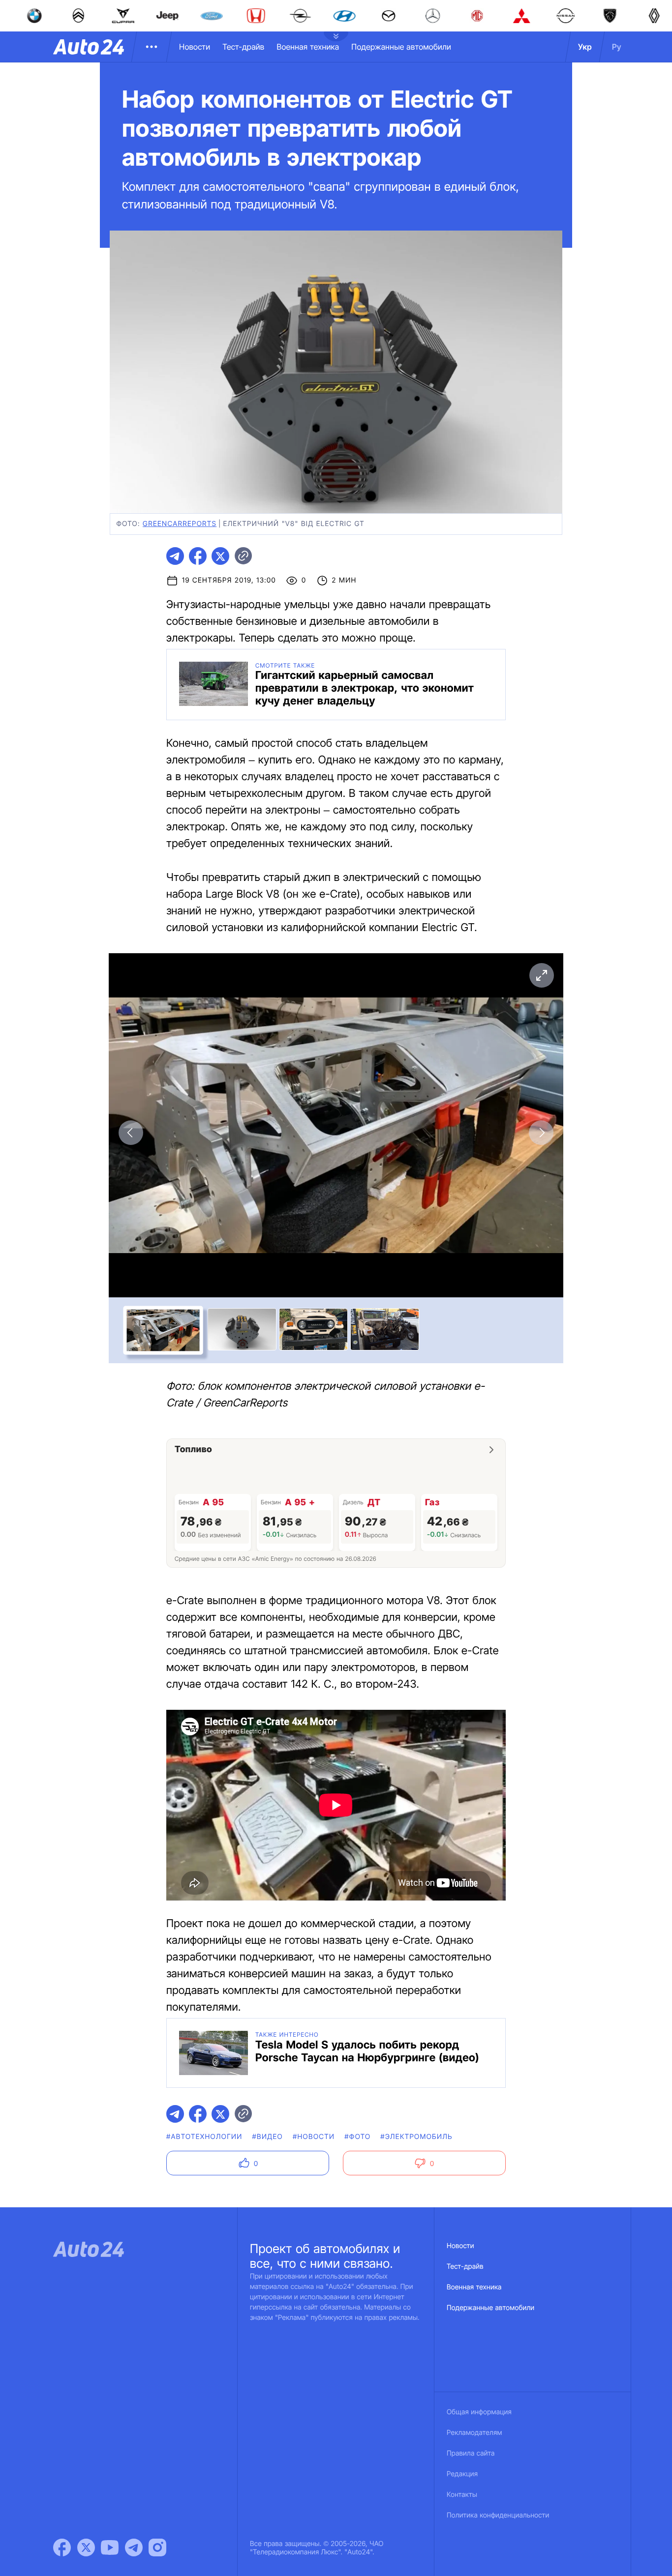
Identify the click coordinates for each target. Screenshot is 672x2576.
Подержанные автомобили (401, 47)
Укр (585, 47)
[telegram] (175, 556)
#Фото (357, 2137)
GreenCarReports (180, 524)
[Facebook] (62, 2547)
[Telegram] (134, 2547)
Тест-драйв (243, 47)
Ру (617, 47)
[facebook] (198, 556)
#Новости (314, 2137)
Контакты (462, 2495)
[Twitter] (86, 2547)
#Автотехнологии (204, 2137)
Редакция (462, 2474)
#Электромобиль (416, 2137)
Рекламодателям (474, 2433)
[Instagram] (157, 2547)
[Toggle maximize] (541, 975)
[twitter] (220, 556)
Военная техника (308, 47)
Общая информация (479, 2412)
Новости (195, 47)
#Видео (268, 2137)
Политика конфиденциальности (498, 2515)
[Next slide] (541, 1133)
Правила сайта (471, 2453)
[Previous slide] (131, 1133)
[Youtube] (110, 2547)
